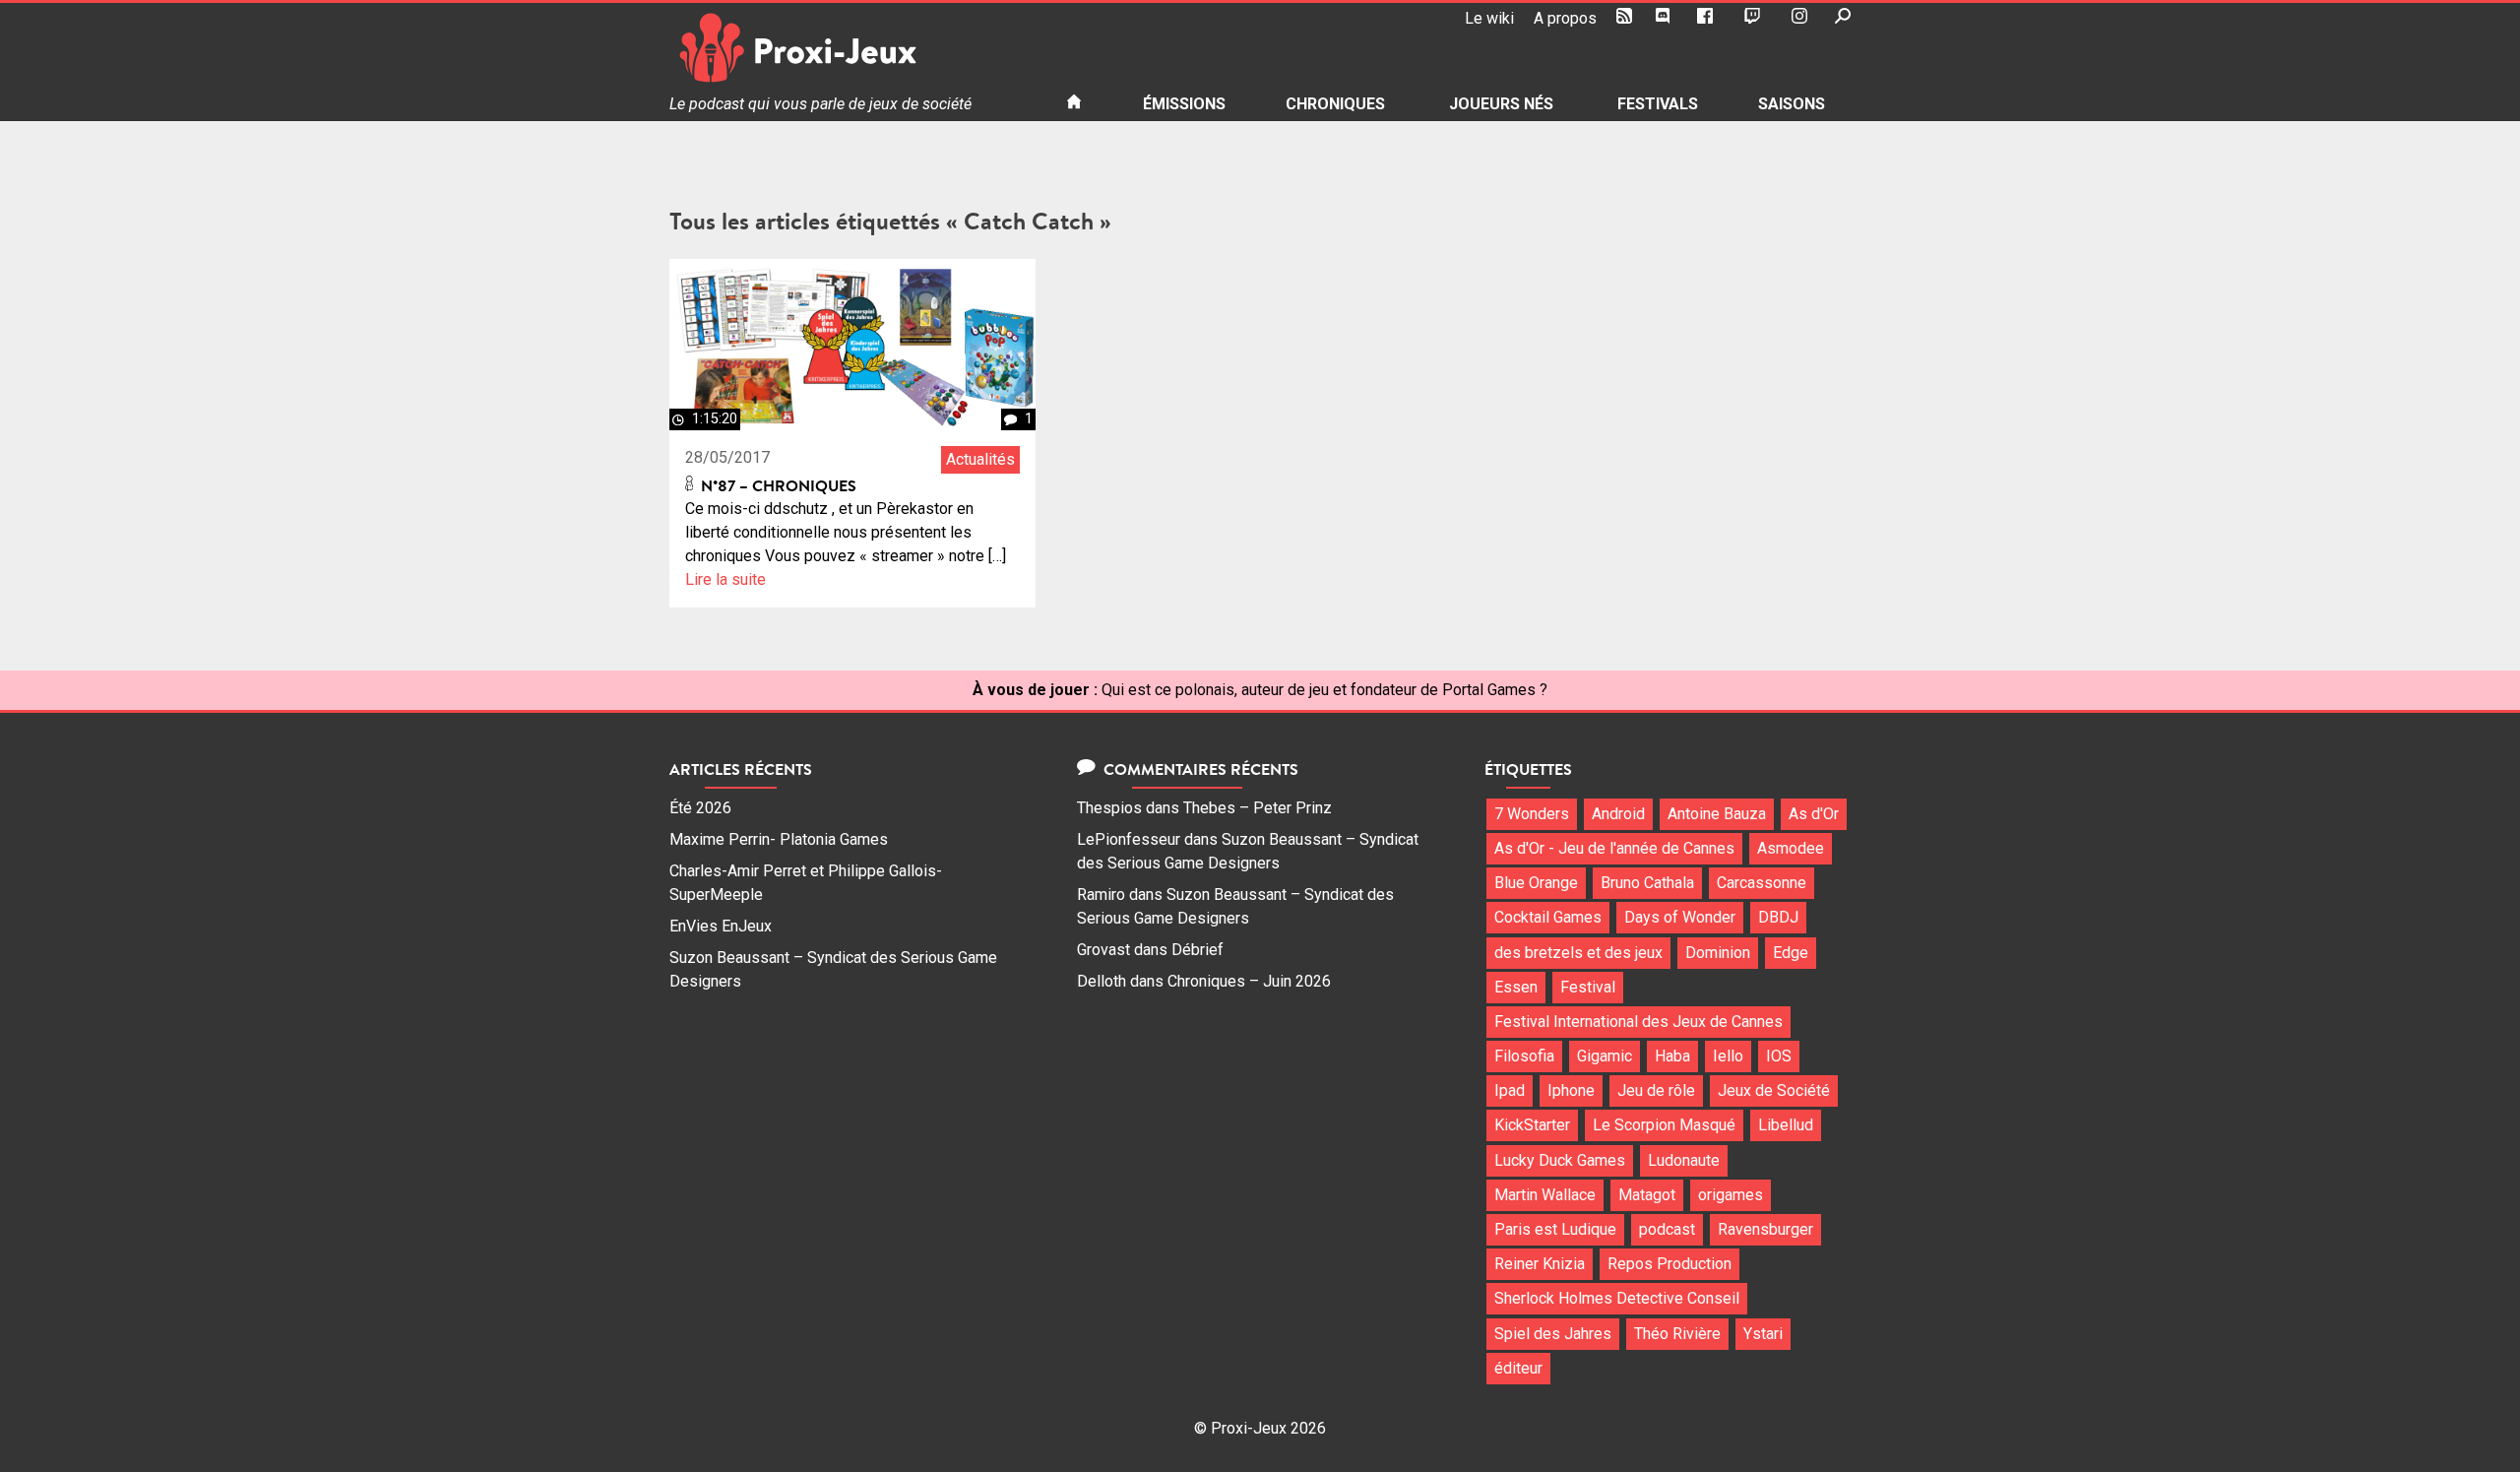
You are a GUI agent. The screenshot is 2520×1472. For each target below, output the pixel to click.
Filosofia (1524, 1056)
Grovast (1103, 950)
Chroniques (1335, 104)
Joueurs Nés (1501, 104)
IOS (1779, 1056)
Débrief (1197, 950)
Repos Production (1669, 1264)
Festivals (1658, 104)
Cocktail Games (1548, 917)
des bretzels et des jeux (1578, 953)
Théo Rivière (1677, 1334)
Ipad (1510, 1090)
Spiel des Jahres (1553, 1334)
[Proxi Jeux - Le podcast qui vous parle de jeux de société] (852, 48)
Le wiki (1489, 18)
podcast (1667, 1229)
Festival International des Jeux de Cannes (1638, 1022)
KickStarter (1532, 1125)
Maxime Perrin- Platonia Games (779, 839)
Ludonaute (1684, 1160)
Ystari (1763, 1334)
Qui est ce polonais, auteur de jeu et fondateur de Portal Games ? (1324, 690)
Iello (1728, 1056)
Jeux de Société (1774, 1090)
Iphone (1571, 1090)
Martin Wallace (1545, 1195)
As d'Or (1814, 814)
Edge (1791, 953)
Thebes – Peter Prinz (1258, 808)
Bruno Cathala (1647, 883)
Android (1618, 814)
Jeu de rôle (1656, 1090)
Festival (1588, 987)
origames (1731, 1195)
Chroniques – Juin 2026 (1249, 981)
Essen (1516, 987)
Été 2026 (700, 808)
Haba (1672, 1056)
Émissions (1184, 104)
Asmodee (1791, 848)
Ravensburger (1765, 1229)
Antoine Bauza (1717, 814)
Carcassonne (1762, 883)
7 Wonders (1532, 814)
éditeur (1518, 1368)
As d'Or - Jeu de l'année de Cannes (1614, 848)
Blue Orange (1536, 883)
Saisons (1792, 104)
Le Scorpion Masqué (1664, 1125)
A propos (1565, 18)
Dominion (1718, 953)
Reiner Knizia (1540, 1264)
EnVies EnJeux (721, 926)
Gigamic (1605, 1056)
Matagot (1647, 1195)
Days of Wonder (1680, 917)
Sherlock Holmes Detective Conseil (1617, 1298)
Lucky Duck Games (1560, 1160)
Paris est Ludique (1555, 1229)
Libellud (1786, 1125)
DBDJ (1778, 917)
